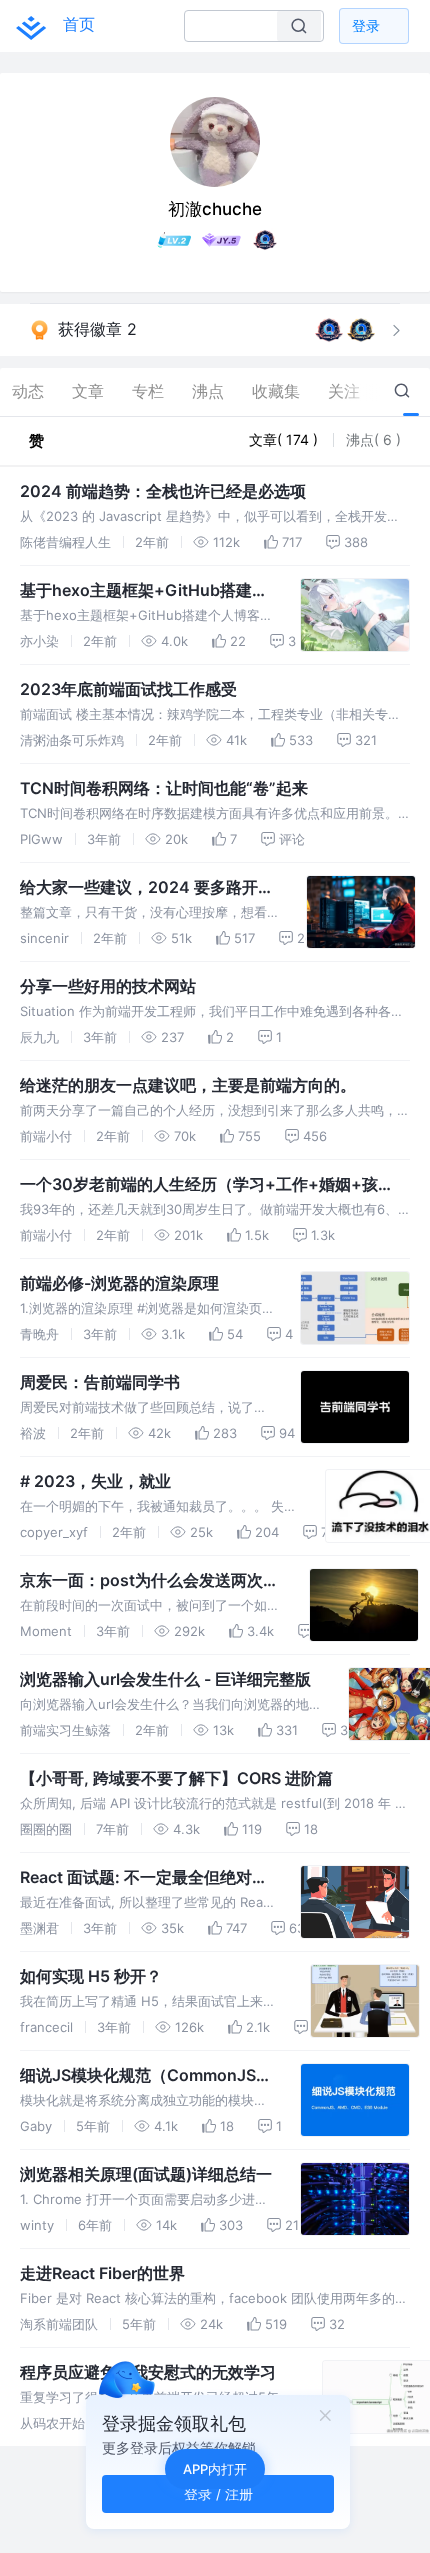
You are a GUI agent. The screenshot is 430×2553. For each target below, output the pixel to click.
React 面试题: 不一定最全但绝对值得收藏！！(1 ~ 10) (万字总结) (144, 1878)
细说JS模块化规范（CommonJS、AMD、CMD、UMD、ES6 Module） (146, 2076)
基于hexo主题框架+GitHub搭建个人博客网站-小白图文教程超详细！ (144, 591)
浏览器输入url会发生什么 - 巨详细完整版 (165, 1679)
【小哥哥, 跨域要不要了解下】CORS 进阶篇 (176, 1778)
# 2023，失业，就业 (95, 1481)
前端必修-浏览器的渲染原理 (119, 1283)
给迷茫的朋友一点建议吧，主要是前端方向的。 (188, 1085)
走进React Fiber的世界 (102, 2273)
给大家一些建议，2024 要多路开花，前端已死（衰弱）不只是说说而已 (148, 888)
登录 (366, 25)
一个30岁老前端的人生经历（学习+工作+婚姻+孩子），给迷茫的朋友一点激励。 (199, 1185)
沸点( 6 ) (373, 439)
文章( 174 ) (285, 439)
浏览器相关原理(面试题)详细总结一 (146, 2174)
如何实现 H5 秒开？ (91, 1976)
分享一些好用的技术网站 (108, 986)
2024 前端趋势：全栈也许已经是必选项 (163, 491)
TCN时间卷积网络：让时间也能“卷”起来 (164, 788)
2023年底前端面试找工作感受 (128, 689)
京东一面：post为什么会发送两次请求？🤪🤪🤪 (149, 1581)
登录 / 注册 (218, 2493)
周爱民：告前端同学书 (100, 1382)
